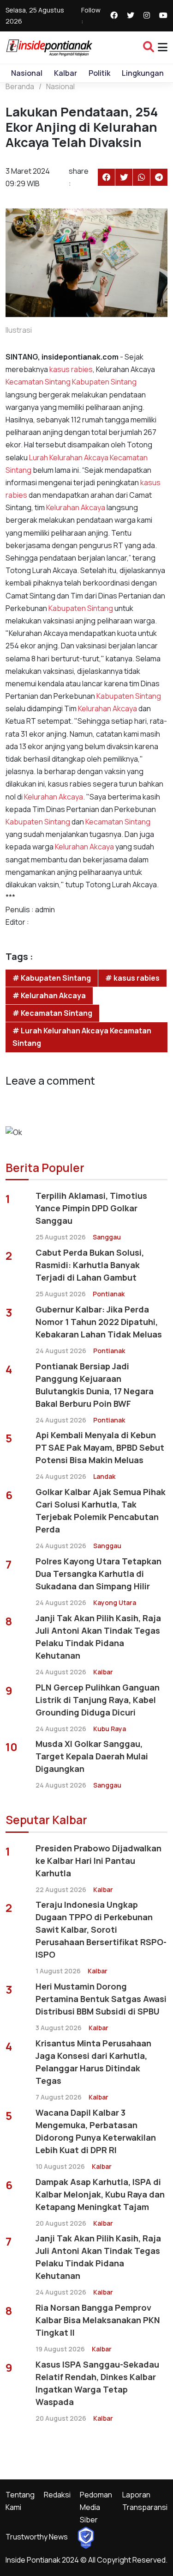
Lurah (38, 458)
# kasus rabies (132, 978)
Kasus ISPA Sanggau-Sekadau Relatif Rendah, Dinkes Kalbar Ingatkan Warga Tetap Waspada (97, 2383)
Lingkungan (143, 73)
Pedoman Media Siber (96, 2507)
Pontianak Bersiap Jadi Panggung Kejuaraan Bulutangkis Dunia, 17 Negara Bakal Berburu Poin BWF (95, 1385)
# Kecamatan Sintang (52, 1013)
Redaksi (57, 2495)
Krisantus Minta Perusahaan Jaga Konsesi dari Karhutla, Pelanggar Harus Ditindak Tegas (93, 2062)
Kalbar (66, 73)
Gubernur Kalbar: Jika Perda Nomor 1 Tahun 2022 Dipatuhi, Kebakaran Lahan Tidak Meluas (99, 1322)
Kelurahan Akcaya (78, 458)
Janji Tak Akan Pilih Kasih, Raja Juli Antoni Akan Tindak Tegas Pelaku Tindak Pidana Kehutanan (98, 1637)
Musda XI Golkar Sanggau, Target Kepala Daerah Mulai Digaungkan (92, 1756)
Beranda (20, 86)
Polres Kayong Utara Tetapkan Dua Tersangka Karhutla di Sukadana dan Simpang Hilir (98, 1574)
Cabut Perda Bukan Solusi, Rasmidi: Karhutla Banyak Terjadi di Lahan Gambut (90, 1265)
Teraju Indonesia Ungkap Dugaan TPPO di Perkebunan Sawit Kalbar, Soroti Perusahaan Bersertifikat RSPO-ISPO (101, 1929)
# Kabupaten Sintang (52, 978)
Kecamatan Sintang (38, 382)
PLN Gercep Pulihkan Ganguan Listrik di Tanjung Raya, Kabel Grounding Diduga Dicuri (98, 1700)
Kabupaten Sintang (104, 382)
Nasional (27, 73)
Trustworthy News (37, 2537)
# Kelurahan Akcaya (49, 995)
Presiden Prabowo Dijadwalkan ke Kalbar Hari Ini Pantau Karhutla (98, 1861)
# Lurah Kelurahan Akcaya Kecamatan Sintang (82, 1037)
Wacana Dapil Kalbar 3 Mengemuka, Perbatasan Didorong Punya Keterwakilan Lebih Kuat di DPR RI (96, 2131)
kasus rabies (70, 369)
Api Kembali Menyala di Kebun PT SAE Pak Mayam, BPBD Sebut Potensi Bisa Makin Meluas (100, 1447)
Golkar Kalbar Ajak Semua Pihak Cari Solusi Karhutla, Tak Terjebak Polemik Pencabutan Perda (101, 1511)
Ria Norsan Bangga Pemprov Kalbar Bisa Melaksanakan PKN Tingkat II (98, 2320)
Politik (99, 73)
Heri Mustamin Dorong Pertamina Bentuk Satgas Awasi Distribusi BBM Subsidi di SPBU (101, 1999)
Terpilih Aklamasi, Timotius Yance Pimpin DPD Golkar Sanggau (91, 1208)
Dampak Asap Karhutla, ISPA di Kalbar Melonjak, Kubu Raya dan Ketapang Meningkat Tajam (100, 2194)
